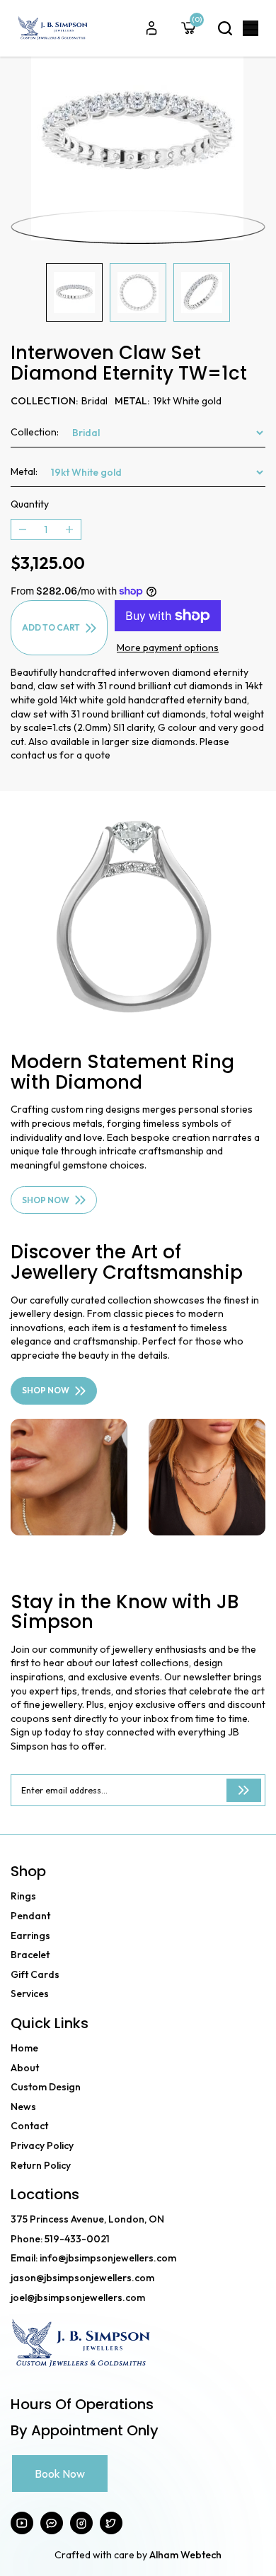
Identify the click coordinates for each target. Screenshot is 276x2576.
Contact (29, 2126)
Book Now (60, 2473)
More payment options (168, 648)
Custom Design (46, 2087)
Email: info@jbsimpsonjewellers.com (93, 2258)
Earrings (30, 1936)
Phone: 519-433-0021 (60, 2239)
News (23, 2107)
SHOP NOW (46, 1200)
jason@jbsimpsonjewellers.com (82, 2278)
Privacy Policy (42, 2145)
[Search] (225, 28)
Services (30, 1994)
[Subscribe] (244, 1790)
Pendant (30, 1916)
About (25, 2068)
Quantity (30, 504)
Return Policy (41, 2165)
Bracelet (30, 1955)
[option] (138, 136)
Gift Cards (35, 1974)
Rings (23, 1896)
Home (24, 2048)
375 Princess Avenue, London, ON (87, 2219)
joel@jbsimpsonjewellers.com (78, 2297)
